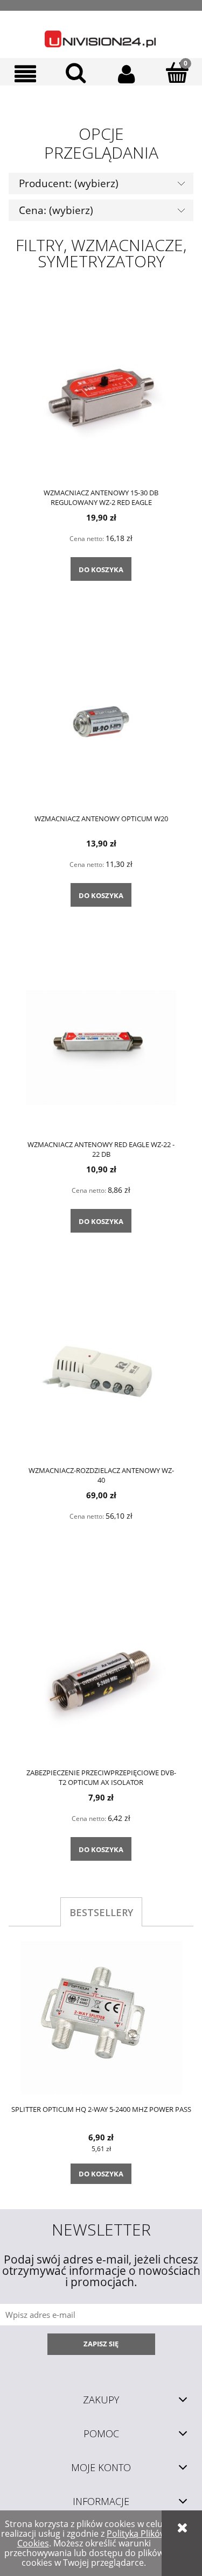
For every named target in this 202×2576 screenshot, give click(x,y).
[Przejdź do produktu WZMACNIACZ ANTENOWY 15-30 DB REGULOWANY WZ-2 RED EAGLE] (101, 395)
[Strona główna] (101, 34)
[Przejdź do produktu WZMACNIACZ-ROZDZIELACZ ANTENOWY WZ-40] (101, 1372)
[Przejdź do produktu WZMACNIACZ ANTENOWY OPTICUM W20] (101, 721)
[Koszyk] (177, 73)
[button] (25, 74)
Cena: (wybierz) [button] (56, 210)
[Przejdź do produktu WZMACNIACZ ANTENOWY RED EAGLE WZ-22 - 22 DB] (101, 1047)
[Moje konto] (127, 74)
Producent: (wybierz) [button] (69, 183)
